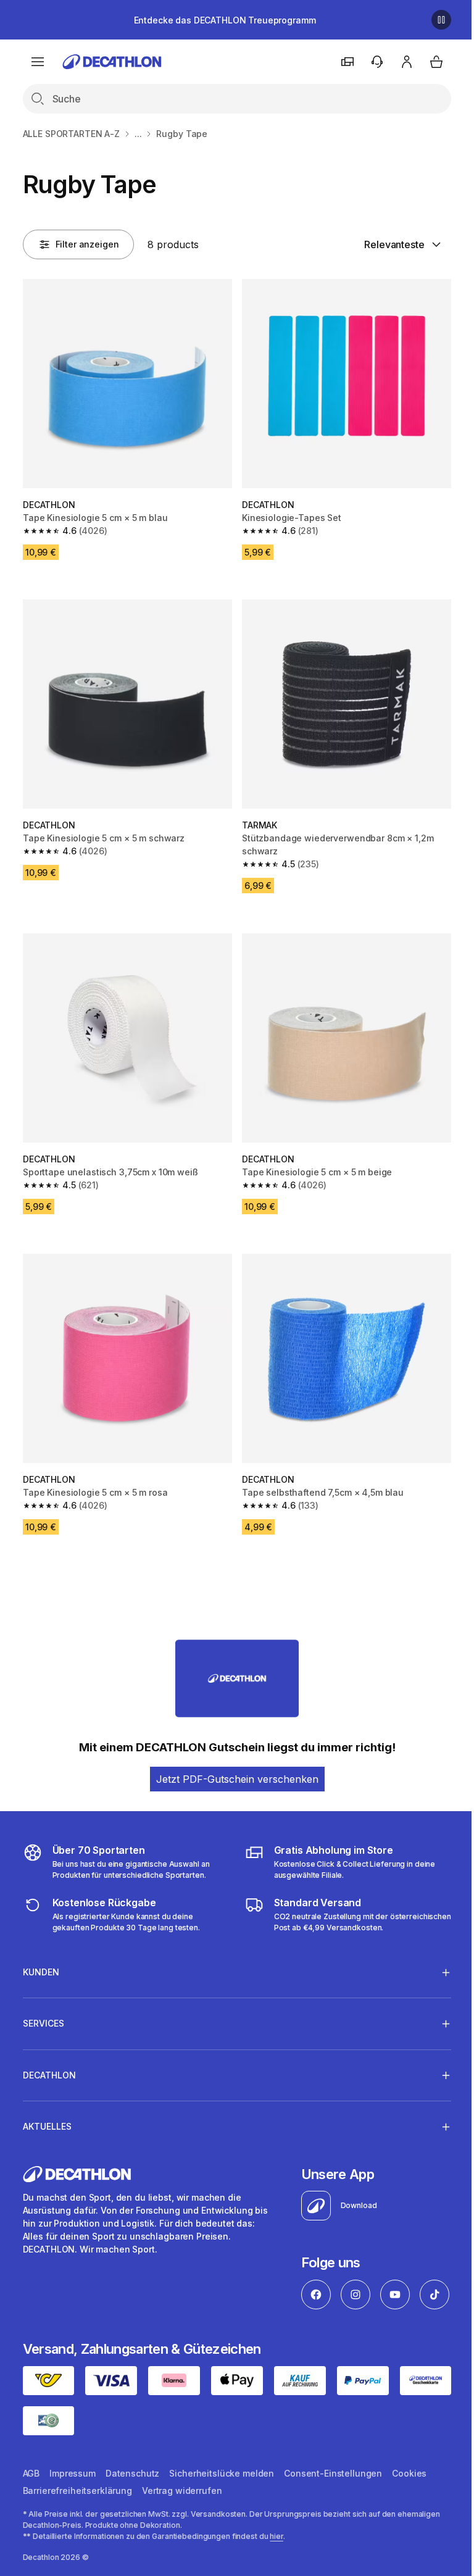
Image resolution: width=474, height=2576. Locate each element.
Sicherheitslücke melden (222, 2492)
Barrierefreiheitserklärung (77, 2510)
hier (276, 2555)
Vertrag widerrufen (182, 2510)
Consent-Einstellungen (333, 2492)
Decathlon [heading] (49, 2057)
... (138, 134)
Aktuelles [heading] (47, 2108)
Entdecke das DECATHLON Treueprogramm (225, 20)
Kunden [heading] (41, 1953)
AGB (31, 2492)
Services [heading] (44, 2005)
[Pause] (441, 20)
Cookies (409, 2492)
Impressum (73, 2492)
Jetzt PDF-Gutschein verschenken (237, 1779)
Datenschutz (132, 2492)
